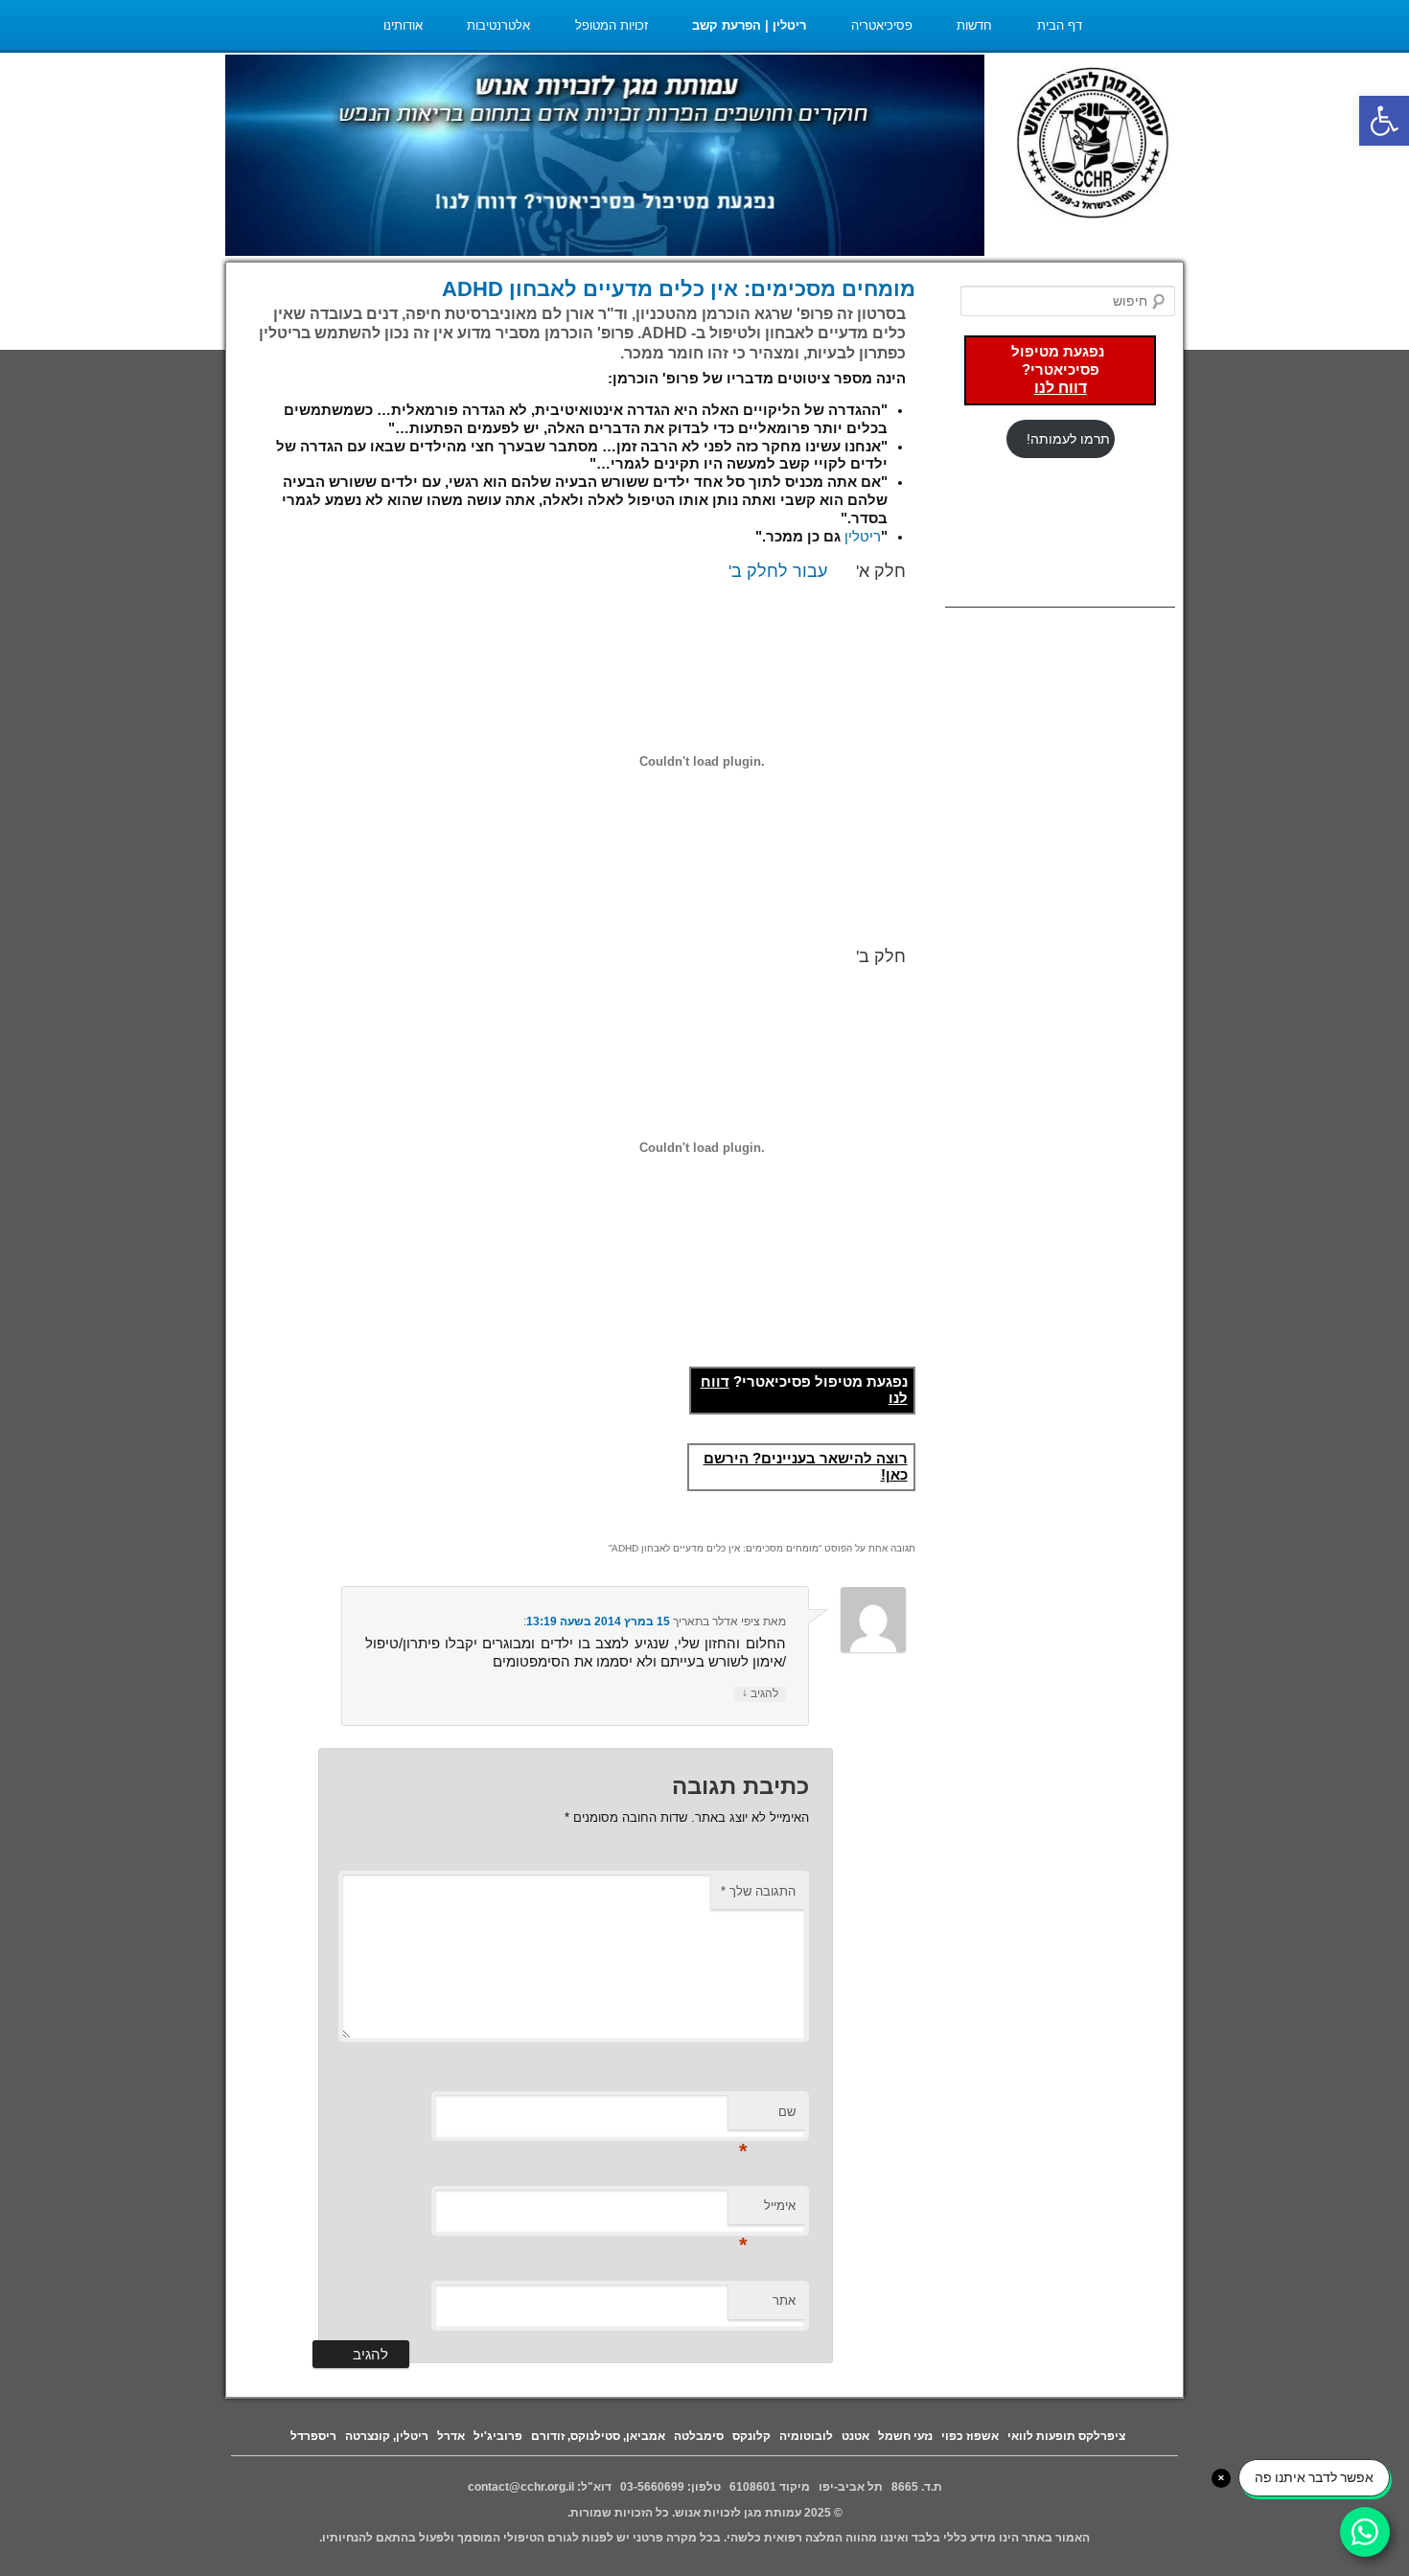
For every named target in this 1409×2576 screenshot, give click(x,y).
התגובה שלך (758, 1891)
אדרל (451, 2436)
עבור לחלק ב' (778, 571)
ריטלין (863, 537)
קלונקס (751, 2436)
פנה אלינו (1058, 76)
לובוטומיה (806, 2436)
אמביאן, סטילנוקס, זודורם (598, 2436)
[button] (1384, 121)
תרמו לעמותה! (1068, 439)
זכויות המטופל (612, 25)
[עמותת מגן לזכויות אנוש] (1093, 145)
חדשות (974, 25)
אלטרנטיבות (498, 25)
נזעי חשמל (905, 2436)
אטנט (855, 2436)
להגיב (760, 1693)
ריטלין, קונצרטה (387, 2436)
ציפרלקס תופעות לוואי (1066, 2436)
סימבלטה (699, 2436)
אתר (784, 2300)
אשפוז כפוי (970, 2436)
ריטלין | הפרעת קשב (749, 25)
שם (767, 2117)
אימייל (767, 2211)
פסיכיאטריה (882, 25)
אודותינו (403, 25)
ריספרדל (313, 2436)
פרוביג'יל (498, 2436)
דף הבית (1060, 25)
